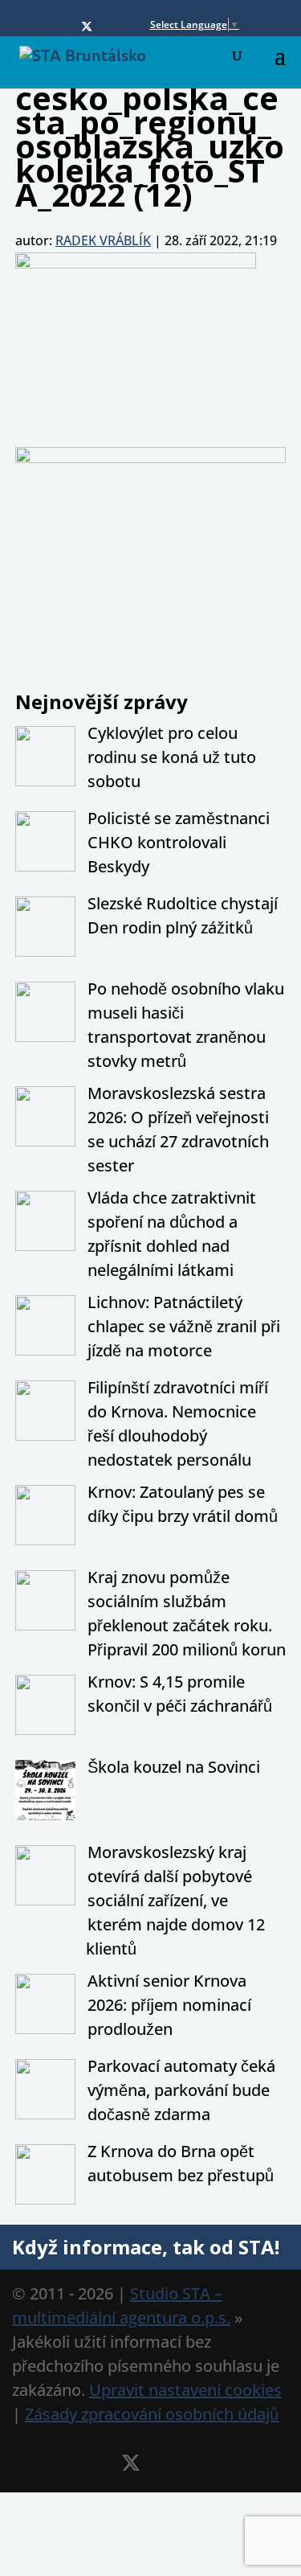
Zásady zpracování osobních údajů (152, 2414)
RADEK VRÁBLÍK (103, 240)
